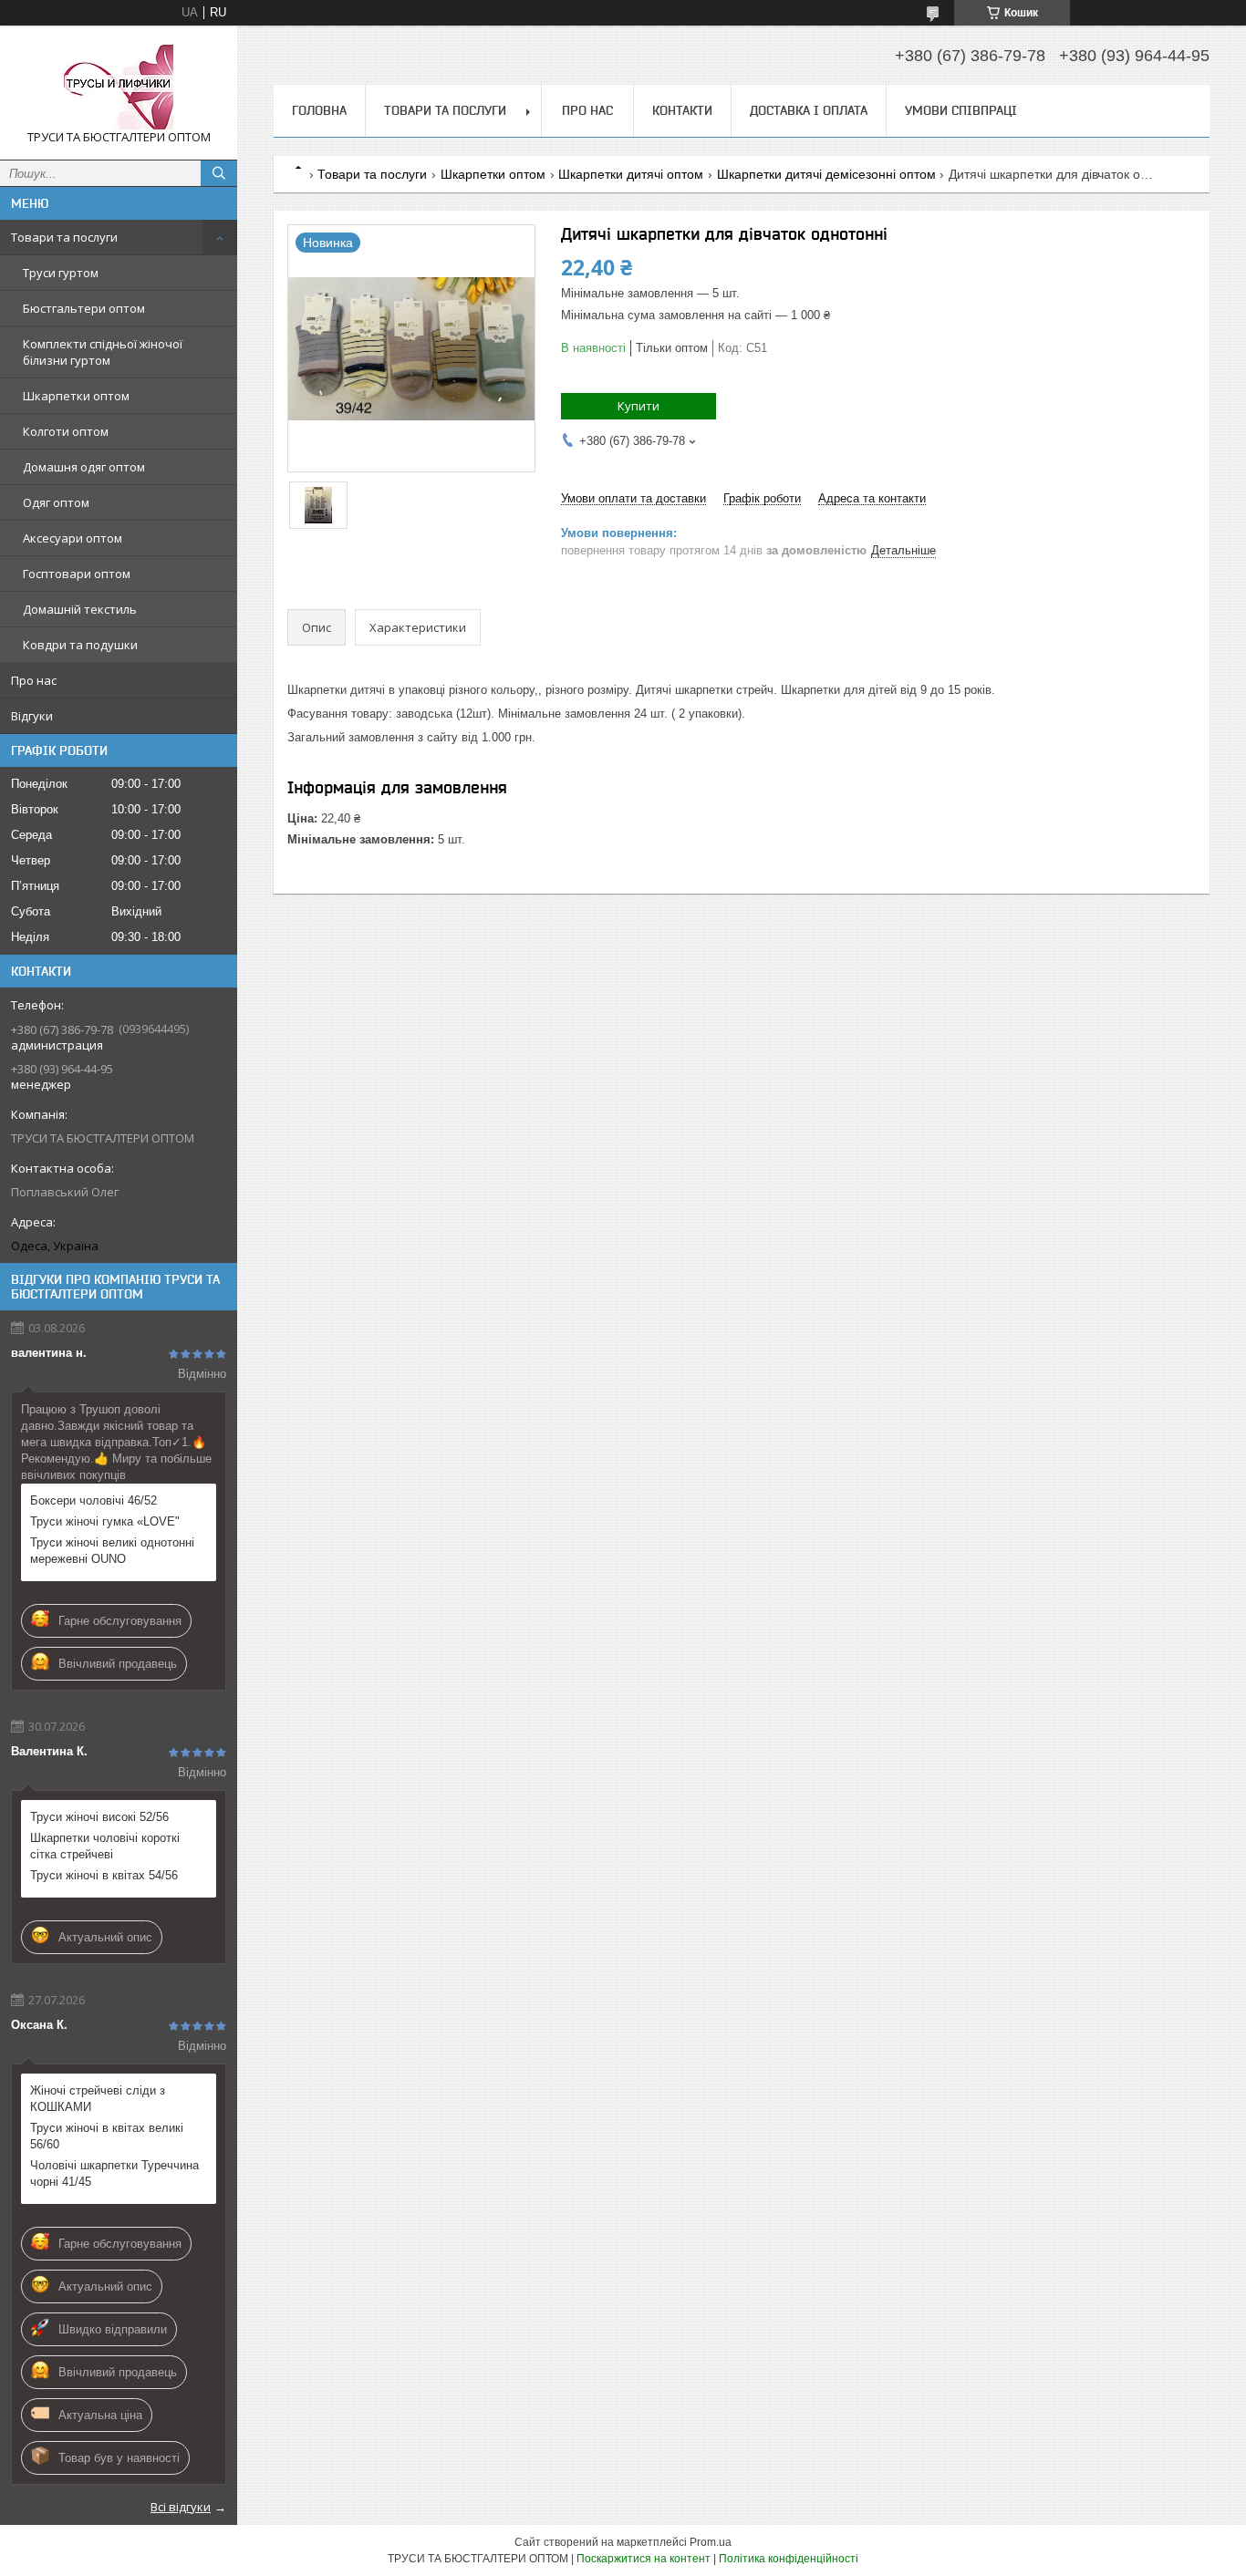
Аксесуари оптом (73, 538)
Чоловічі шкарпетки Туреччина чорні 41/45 (114, 2173)
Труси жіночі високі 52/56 (99, 1817)
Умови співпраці (961, 110)
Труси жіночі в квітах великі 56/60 (107, 2136)
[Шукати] (219, 173)
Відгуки (32, 716)
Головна (319, 110)
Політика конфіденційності (789, 2559)
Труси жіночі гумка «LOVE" (105, 1521)
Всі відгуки (181, 2507)
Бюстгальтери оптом (84, 308)
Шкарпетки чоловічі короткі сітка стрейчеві (105, 1846)
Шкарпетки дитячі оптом (631, 174)
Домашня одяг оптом (84, 467)
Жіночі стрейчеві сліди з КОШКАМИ (98, 2099)
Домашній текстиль (80, 609)
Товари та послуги (64, 237)
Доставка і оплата (809, 110)
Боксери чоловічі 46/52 (93, 1500)
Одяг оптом (56, 502)
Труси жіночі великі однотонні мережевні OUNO (112, 1551)
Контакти (682, 110)
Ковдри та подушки (80, 645)
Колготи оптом (66, 431)
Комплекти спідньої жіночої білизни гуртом (103, 352)
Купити (639, 406)
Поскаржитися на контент (644, 2559)
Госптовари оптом (77, 574)
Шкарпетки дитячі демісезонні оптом (826, 174)
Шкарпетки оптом (76, 396)
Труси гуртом (61, 273)
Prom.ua (711, 2542)
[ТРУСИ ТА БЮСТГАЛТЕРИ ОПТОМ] (119, 84)
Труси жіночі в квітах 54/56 (104, 1875)
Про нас (34, 680)
